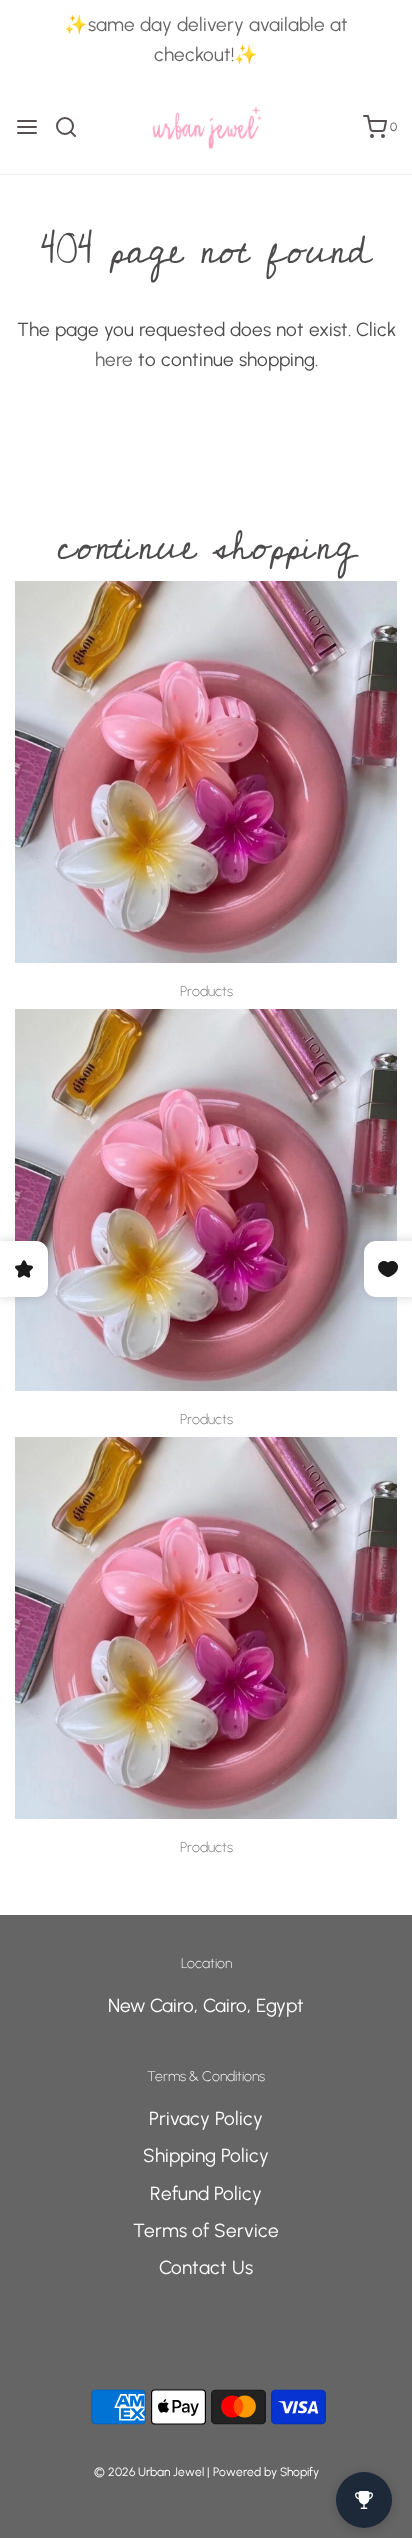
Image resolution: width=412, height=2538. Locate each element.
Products (206, 991)
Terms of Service (206, 2230)
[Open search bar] (73, 127)
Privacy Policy (206, 2118)
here (114, 359)
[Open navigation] (27, 127)
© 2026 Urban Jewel (149, 2472)
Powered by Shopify (266, 2472)
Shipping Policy (206, 2155)
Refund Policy (206, 2193)
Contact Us (206, 2267)
